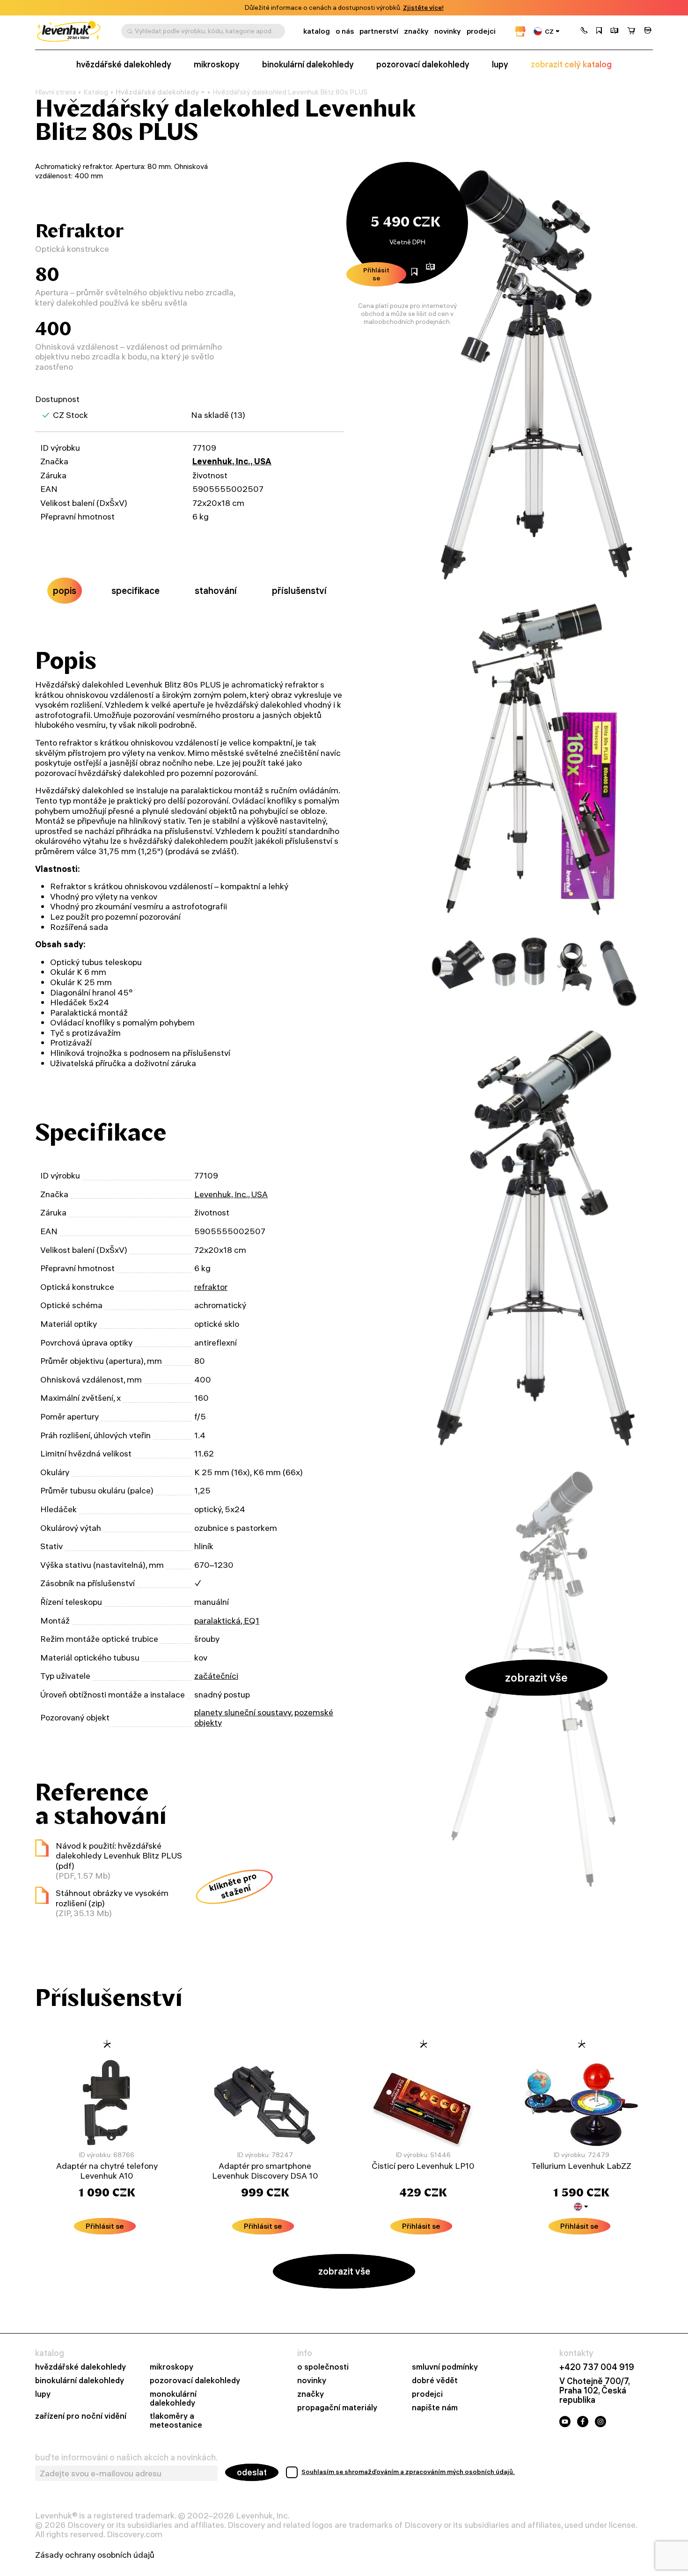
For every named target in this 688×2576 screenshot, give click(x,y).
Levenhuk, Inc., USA (232, 461)
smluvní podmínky (445, 2367)
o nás (345, 31)
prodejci (481, 31)
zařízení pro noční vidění (81, 2416)
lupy (500, 65)
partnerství (379, 31)
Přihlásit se (376, 274)
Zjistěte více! (423, 8)
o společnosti (323, 2367)
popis (65, 590)
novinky (448, 31)
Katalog (96, 92)
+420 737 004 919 (597, 2367)
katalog (317, 31)
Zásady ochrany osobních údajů (95, 2555)
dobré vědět (435, 2381)
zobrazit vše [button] (536, 1677)
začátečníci (216, 1676)
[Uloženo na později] (599, 31)
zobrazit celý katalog (571, 65)
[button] (584, 31)
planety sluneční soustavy (243, 1712)
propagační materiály (337, 2408)
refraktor (211, 1287)
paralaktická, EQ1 (227, 1621)
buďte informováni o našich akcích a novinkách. (126, 2458)
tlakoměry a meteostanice (176, 2421)
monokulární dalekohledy (173, 2399)
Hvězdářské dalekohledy (157, 92)
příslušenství (299, 590)
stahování (216, 590)
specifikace (135, 590)
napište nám (435, 2408)
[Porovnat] (615, 31)
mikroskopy (217, 65)
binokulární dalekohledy (308, 65)
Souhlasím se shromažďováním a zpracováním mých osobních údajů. (408, 2472)
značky (416, 31)
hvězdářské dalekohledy (124, 65)
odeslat (252, 2472)
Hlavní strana (55, 92)
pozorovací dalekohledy (423, 65)
